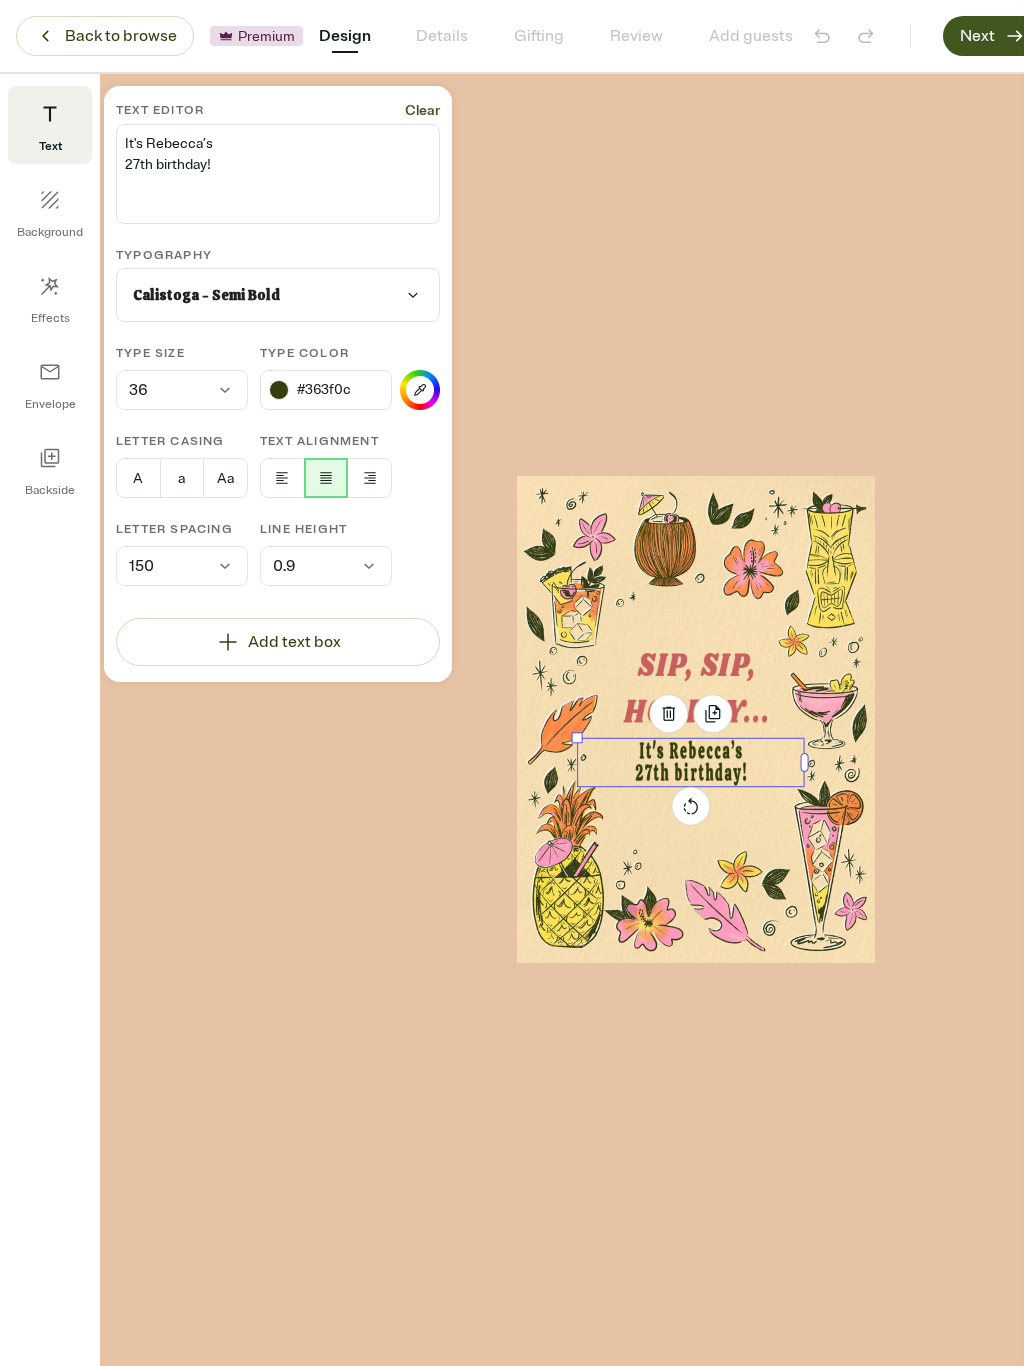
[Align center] (326, 478)
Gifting (539, 36)
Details (442, 36)
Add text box (294, 642)
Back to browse (121, 36)
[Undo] (822, 36)
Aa (225, 478)
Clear (422, 110)
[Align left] (282, 478)
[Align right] (369, 478)
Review (636, 36)
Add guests (751, 36)
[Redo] (866, 36)
